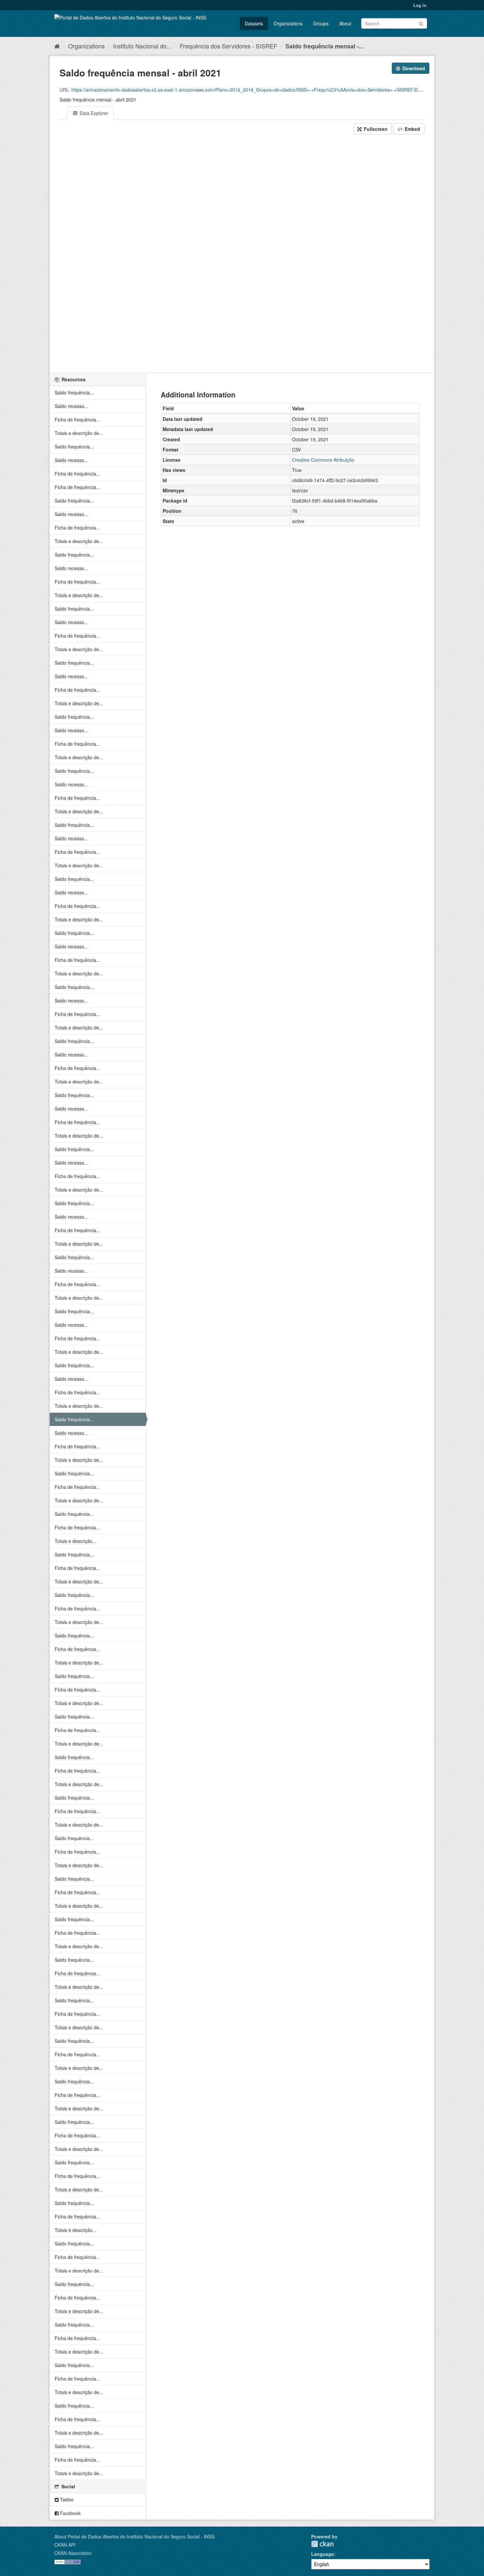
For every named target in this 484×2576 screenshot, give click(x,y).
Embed (412, 129)
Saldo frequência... (74, 392)
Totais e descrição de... (79, 433)
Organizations (288, 23)
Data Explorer (93, 113)
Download (413, 68)
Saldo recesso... (71, 406)
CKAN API (65, 2545)
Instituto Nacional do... (142, 46)
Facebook (70, 2513)
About (345, 23)
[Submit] (421, 23)
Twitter (66, 2500)
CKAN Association (73, 2553)
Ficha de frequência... (77, 420)
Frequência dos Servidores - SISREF (229, 46)
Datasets (254, 23)
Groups (321, 23)
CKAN (322, 2544)
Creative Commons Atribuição (323, 460)
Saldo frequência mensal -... (325, 46)
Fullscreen (375, 129)
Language (323, 2554)
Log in (420, 5)
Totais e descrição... (76, 1541)
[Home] (57, 46)
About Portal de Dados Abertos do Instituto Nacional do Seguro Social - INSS (134, 2536)
